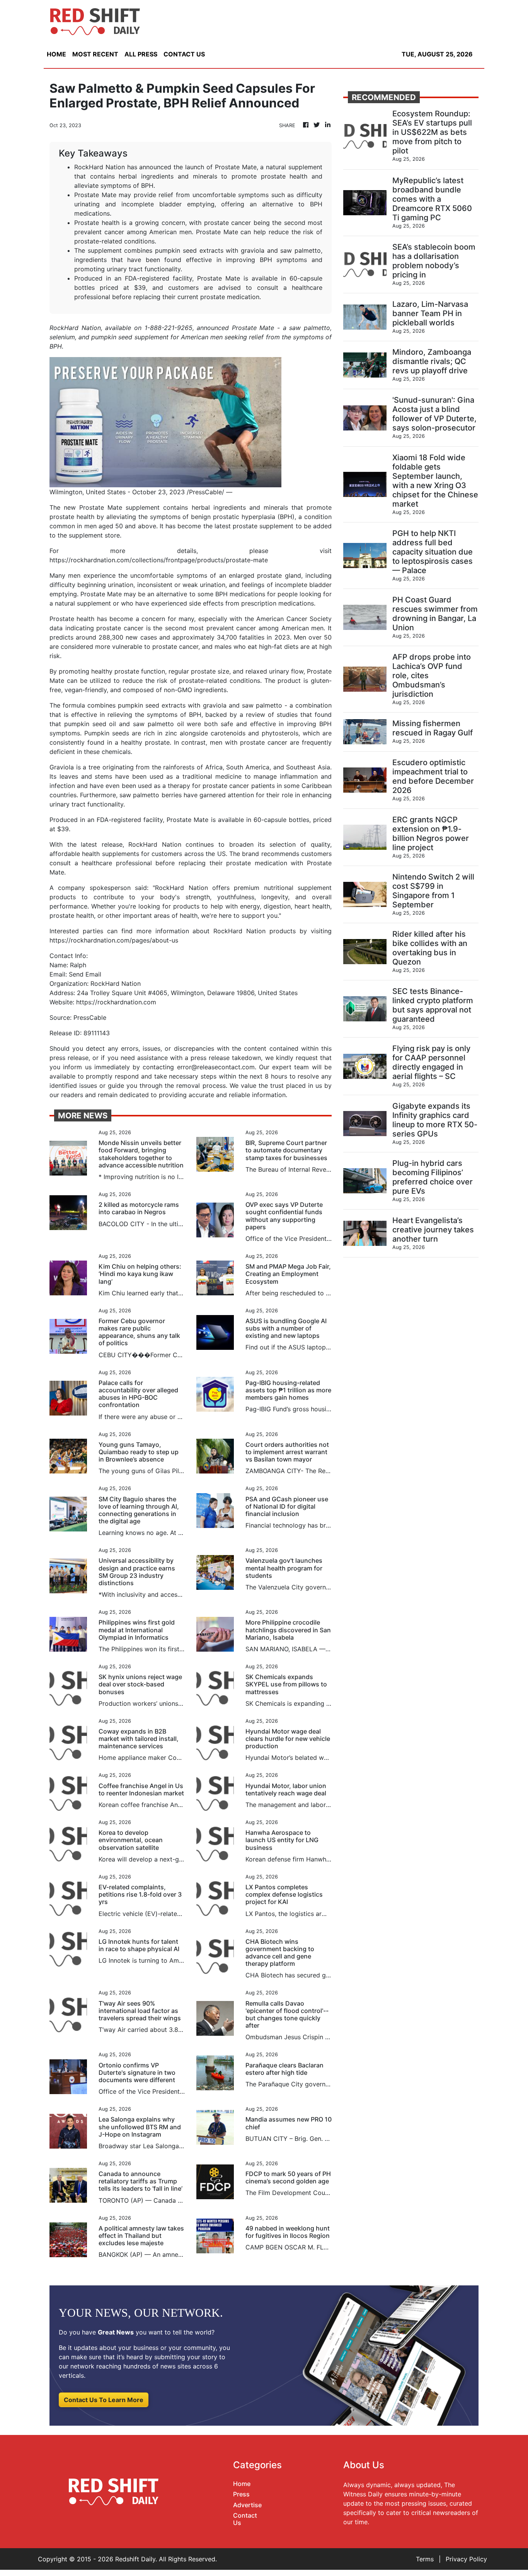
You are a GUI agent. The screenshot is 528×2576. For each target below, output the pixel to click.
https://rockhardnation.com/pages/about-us (114, 940)
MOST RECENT (95, 54)
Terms (425, 2559)
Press (241, 2494)
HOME (56, 54)
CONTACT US (184, 54)
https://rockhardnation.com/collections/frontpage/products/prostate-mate (159, 560)
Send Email (85, 974)
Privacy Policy (466, 2559)
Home (242, 2484)
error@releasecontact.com (216, 1067)
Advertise (247, 2505)
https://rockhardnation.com (116, 1002)
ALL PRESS (141, 54)
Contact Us (245, 2519)
